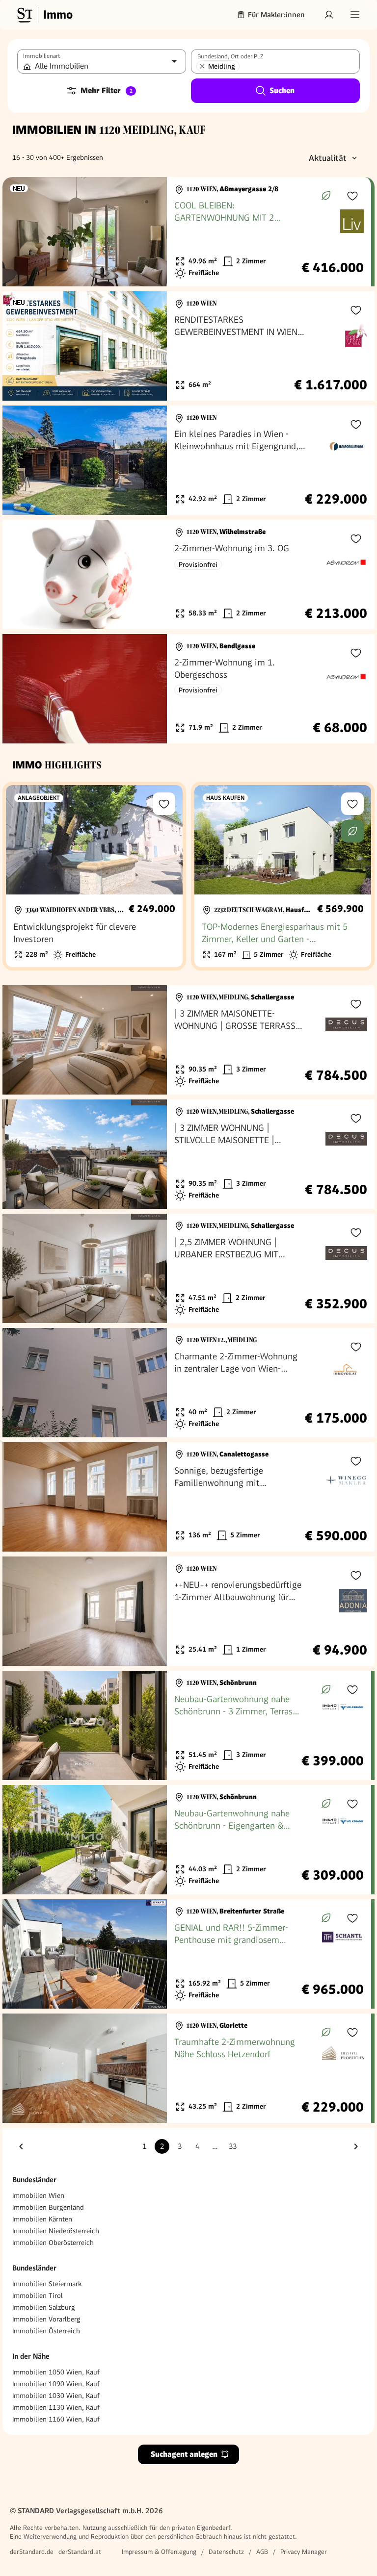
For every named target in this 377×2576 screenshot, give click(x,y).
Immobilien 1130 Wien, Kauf (56, 2407)
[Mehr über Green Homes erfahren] (326, 196)
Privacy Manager (304, 2552)
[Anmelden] (329, 15)
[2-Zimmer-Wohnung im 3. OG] (188, 574)
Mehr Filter (107, 90)
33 (233, 2146)
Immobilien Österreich (46, 2331)
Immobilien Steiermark (47, 2284)
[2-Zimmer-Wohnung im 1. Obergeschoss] (188, 689)
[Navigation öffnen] (355, 15)
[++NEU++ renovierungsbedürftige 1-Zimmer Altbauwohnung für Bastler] (188, 1611)
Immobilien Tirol (38, 2295)
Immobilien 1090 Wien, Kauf (56, 2384)
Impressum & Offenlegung (159, 2552)
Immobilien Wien (38, 2195)
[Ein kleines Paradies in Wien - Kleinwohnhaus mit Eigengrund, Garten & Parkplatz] (188, 460)
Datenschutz (226, 2552)
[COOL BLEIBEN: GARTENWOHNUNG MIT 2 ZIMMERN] (187, 232)
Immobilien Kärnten (42, 2219)
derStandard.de (32, 2552)
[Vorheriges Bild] (19, 232)
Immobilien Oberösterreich (53, 2243)
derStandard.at (80, 2552)
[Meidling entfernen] (202, 66)
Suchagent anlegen (184, 2454)
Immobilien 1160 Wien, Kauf (56, 2419)
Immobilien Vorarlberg (46, 2319)
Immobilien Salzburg (44, 2307)
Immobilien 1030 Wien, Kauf (56, 2396)
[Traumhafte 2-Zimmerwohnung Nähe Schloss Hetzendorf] (187, 2068)
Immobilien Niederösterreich (56, 2231)
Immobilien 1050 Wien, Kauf (56, 2372)
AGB (262, 2552)
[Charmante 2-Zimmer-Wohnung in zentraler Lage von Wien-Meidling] (188, 1383)
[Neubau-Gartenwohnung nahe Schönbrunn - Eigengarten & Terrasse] (187, 1840)
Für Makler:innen (276, 15)
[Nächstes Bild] (150, 232)
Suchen (282, 90)
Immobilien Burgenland (48, 2207)
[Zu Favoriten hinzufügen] (352, 196)
